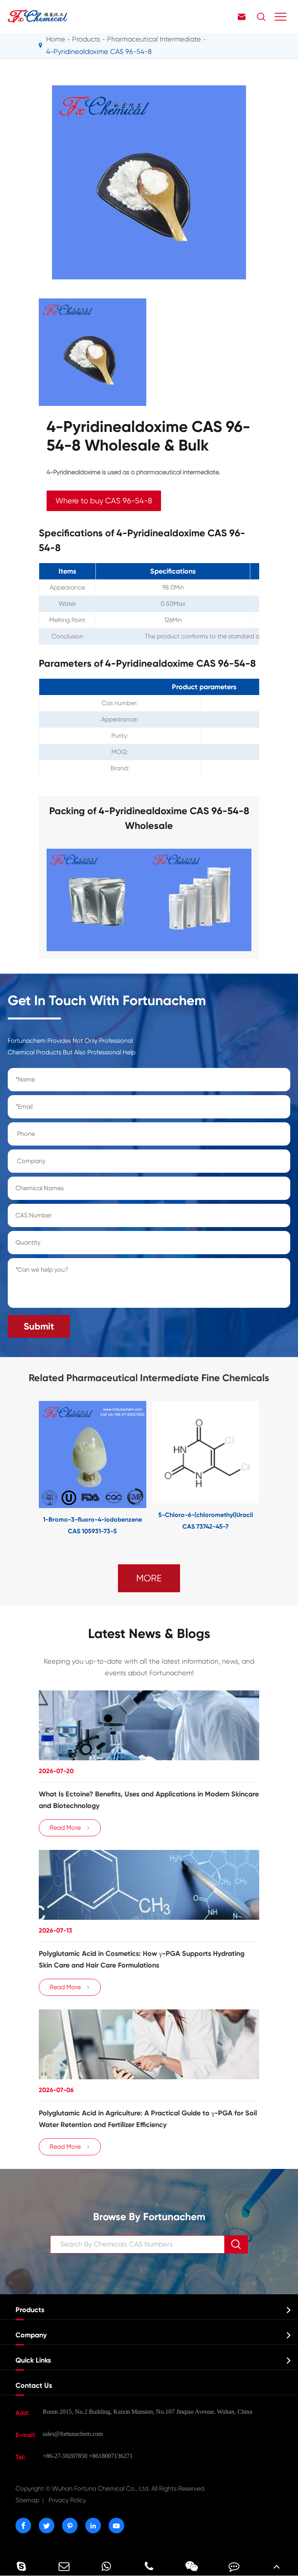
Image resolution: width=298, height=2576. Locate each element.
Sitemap (27, 2500)
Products (86, 39)
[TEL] (149, 2566)
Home (56, 39)
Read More (70, 1828)
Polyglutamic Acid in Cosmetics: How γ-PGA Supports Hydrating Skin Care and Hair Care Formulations (142, 1959)
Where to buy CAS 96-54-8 (104, 501)
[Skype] (21, 2566)
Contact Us (34, 2385)
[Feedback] (234, 2566)
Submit (39, 1326)
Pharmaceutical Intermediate (154, 39)
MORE (149, 1578)
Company (31, 2335)
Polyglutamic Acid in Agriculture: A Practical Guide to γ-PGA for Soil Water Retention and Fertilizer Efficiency (148, 2119)
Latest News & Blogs (149, 1634)
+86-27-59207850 (65, 2456)
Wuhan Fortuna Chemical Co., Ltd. (111, 2488)
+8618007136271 (111, 2456)
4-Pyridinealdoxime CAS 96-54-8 (99, 51)
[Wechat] (192, 2566)
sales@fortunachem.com (73, 2434)
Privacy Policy (67, 2500)
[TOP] (277, 2566)
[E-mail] (64, 2566)
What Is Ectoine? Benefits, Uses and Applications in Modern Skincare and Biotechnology (149, 1800)
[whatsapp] (106, 2566)
